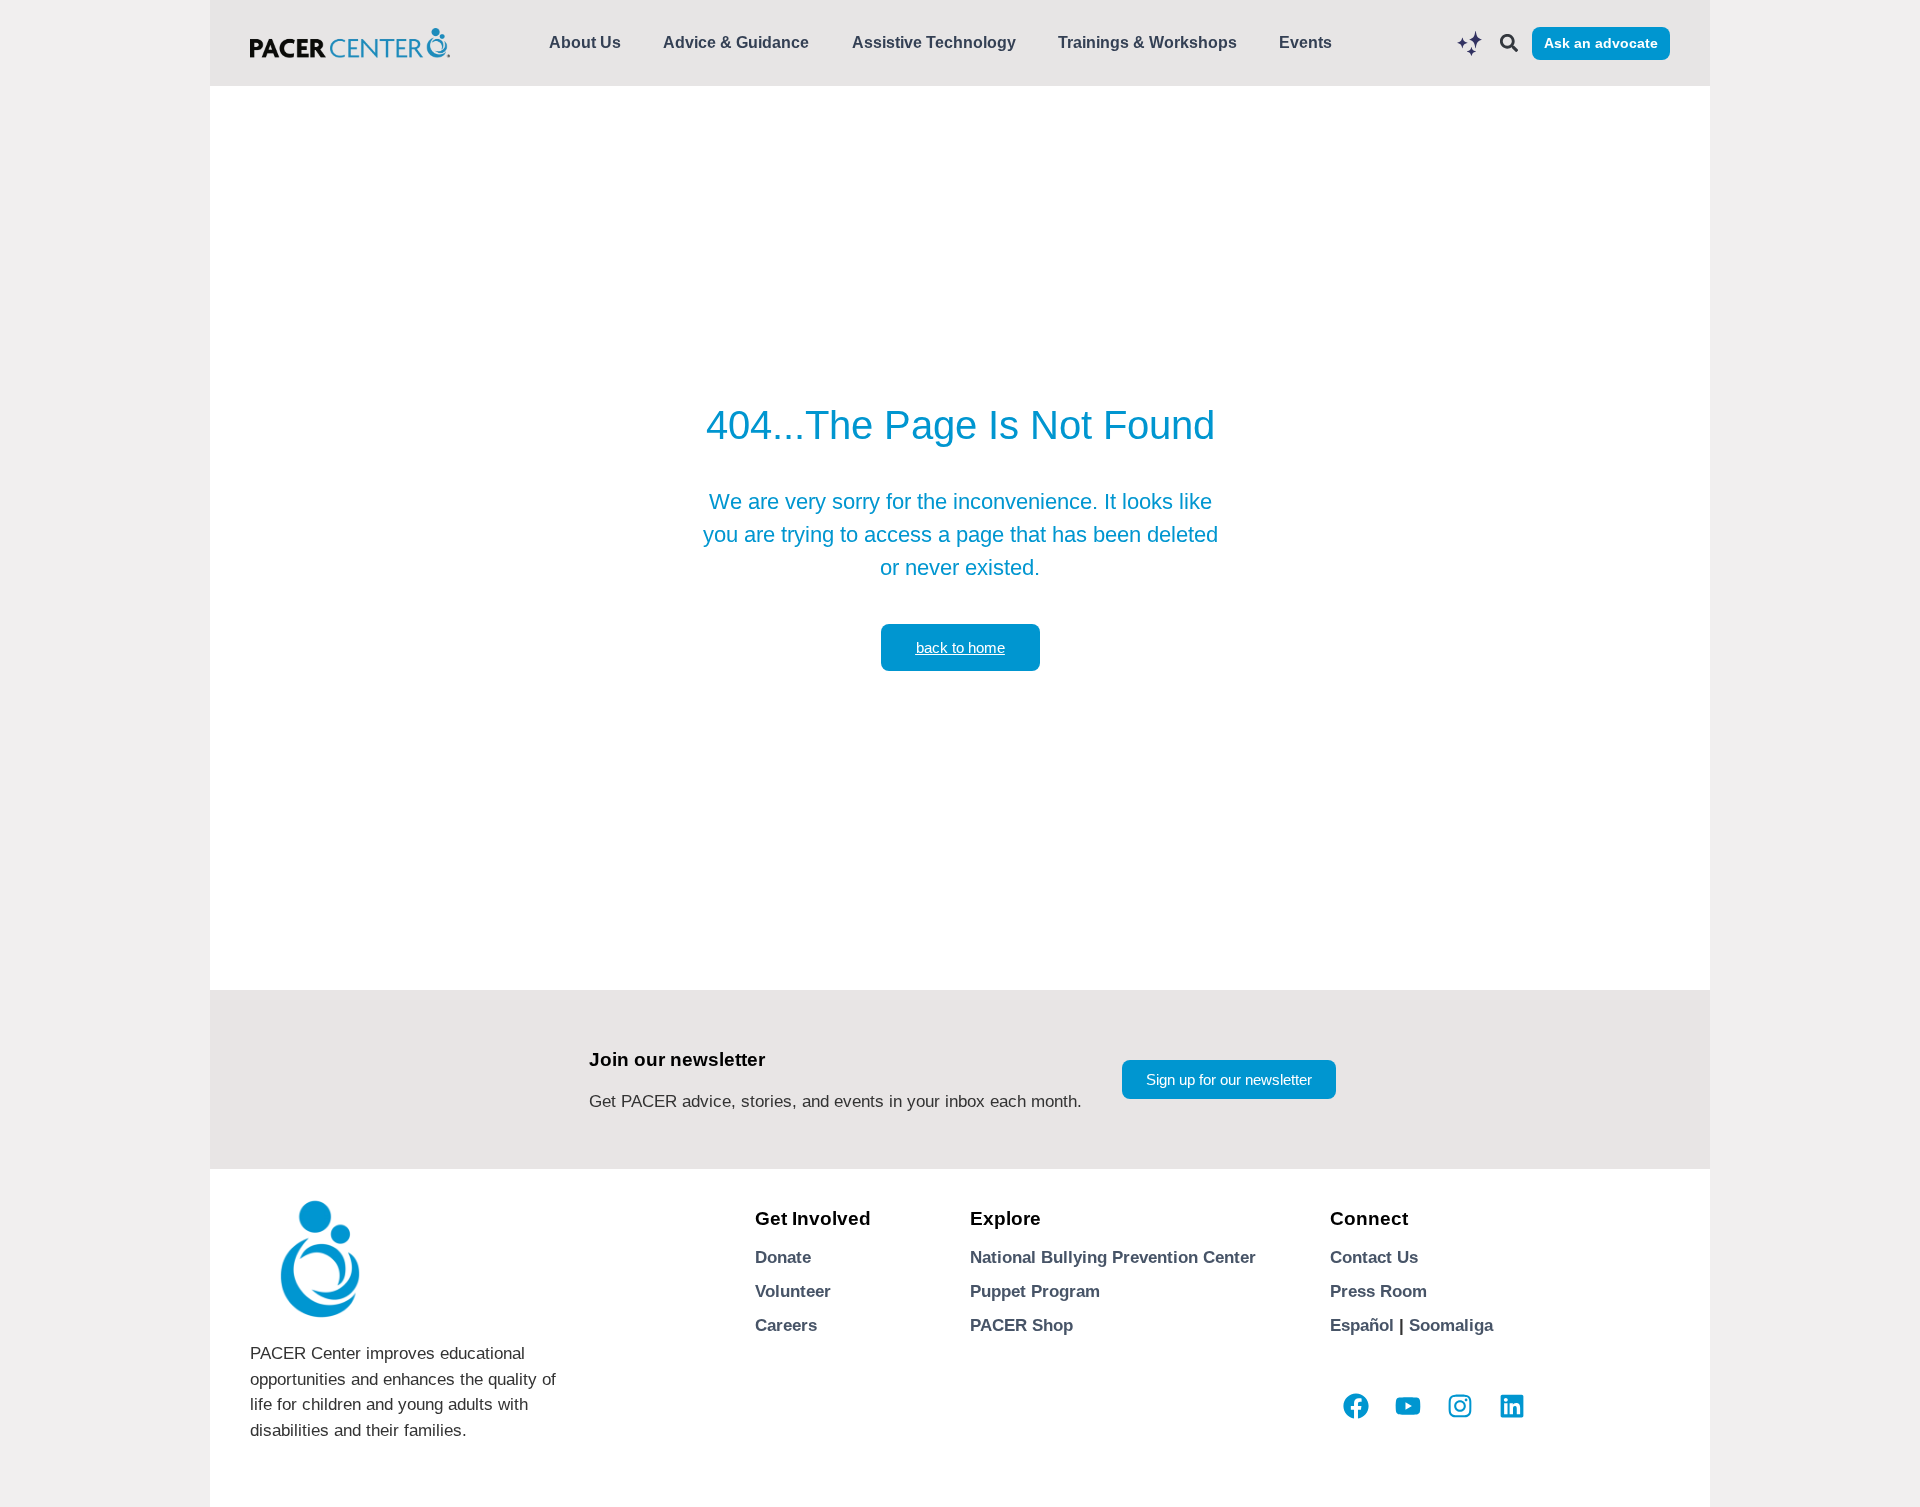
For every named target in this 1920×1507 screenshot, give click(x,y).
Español (1362, 1325)
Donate (783, 1257)
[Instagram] (1460, 1406)
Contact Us (1374, 1257)
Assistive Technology (934, 42)
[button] (1508, 43)
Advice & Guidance (736, 42)
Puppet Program (1035, 1291)
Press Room (1378, 1291)
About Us (585, 42)
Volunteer (793, 1291)
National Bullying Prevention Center (1113, 1257)
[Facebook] (1356, 1406)
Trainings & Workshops (1147, 42)
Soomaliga (1451, 1325)
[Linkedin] (1512, 1406)
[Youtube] (1408, 1406)
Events (1305, 42)
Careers (786, 1325)
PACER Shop (1021, 1325)
